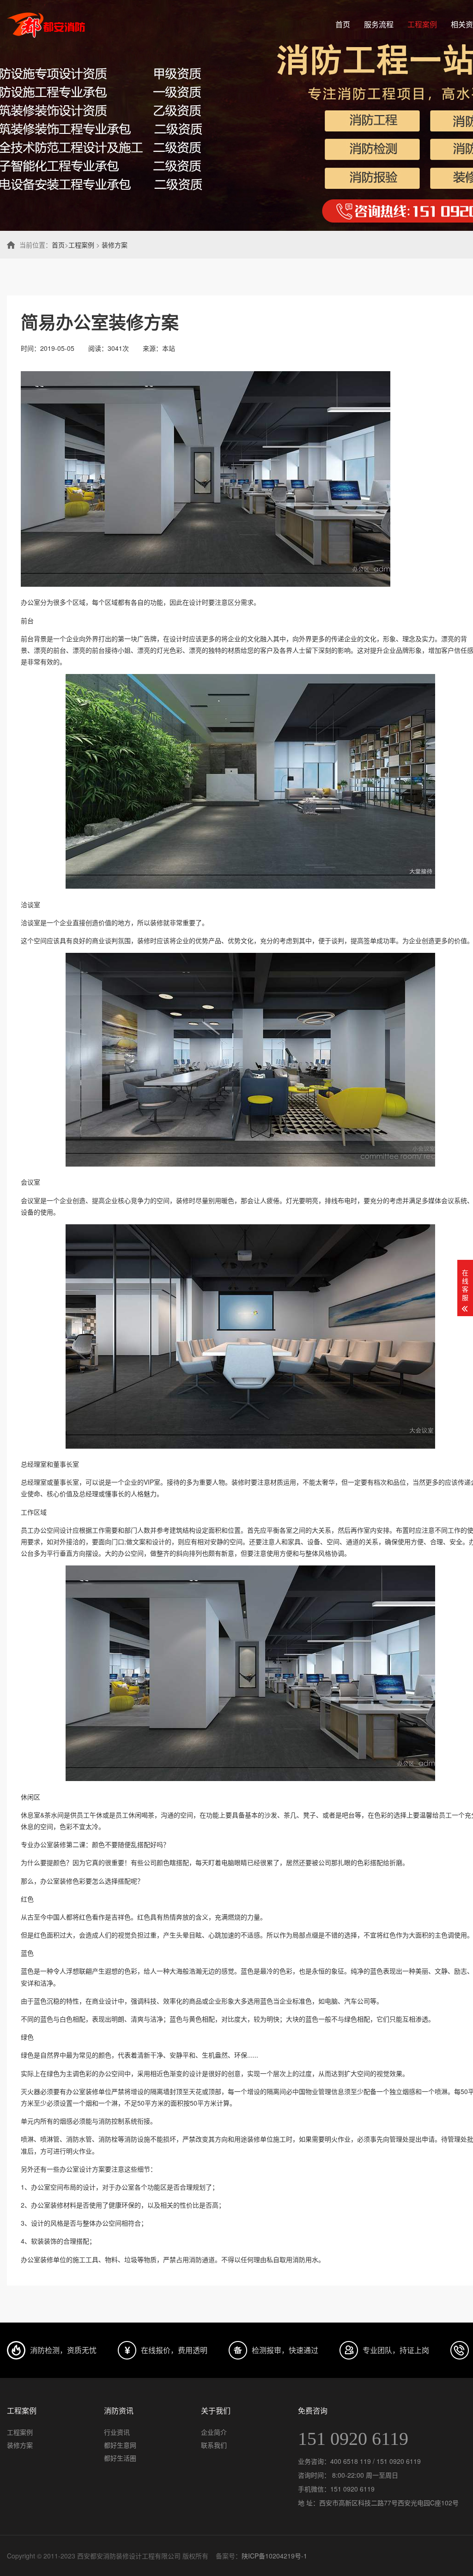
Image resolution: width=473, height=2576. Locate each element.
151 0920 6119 (353, 2439)
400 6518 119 (351, 2461)
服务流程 (379, 24)
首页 (343, 24)
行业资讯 (117, 2432)
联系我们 (214, 2445)
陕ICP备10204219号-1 (274, 2556)
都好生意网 (120, 2445)
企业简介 (214, 2432)
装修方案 (115, 245)
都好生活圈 (120, 2458)
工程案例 (422, 24)
